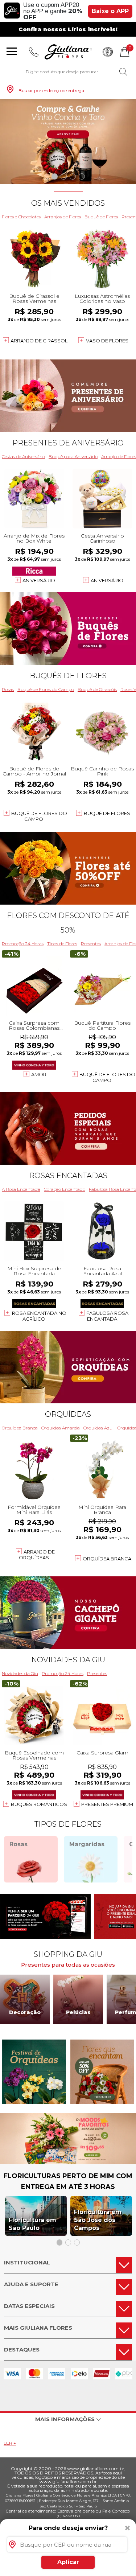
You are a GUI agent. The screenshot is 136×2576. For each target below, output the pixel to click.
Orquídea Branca (20, 1428)
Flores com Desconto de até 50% (68, 923)
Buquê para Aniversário (73, 456)
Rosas (8, 689)
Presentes (91, 944)
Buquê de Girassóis (97, 689)
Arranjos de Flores (63, 217)
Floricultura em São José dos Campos (98, 2220)
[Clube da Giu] (68, 2162)
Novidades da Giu (68, 1660)
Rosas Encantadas (68, 1176)
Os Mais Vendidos (68, 203)
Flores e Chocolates (21, 217)
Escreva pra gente (76, 2511)
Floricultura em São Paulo (32, 2224)
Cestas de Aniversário (23, 456)
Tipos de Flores (62, 944)
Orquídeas (68, 1414)
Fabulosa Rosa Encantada (107, 1316)
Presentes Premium (107, 1804)
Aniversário (39, 580)
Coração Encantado (65, 1189)
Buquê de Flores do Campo (46, 689)
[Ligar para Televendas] (34, 52)
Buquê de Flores (101, 217)
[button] (55, 176)
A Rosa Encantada (21, 1189)
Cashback (108, 52)
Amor (39, 1074)
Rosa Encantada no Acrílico (39, 1316)
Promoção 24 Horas (23, 944)
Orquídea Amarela (61, 1428)
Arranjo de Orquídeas (37, 1555)
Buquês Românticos (39, 1804)
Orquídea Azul (98, 1428)
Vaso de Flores (107, 341)
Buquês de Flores (68, 676)
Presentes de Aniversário (68, 443)
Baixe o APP (110, 11)
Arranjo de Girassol (39, 341)
